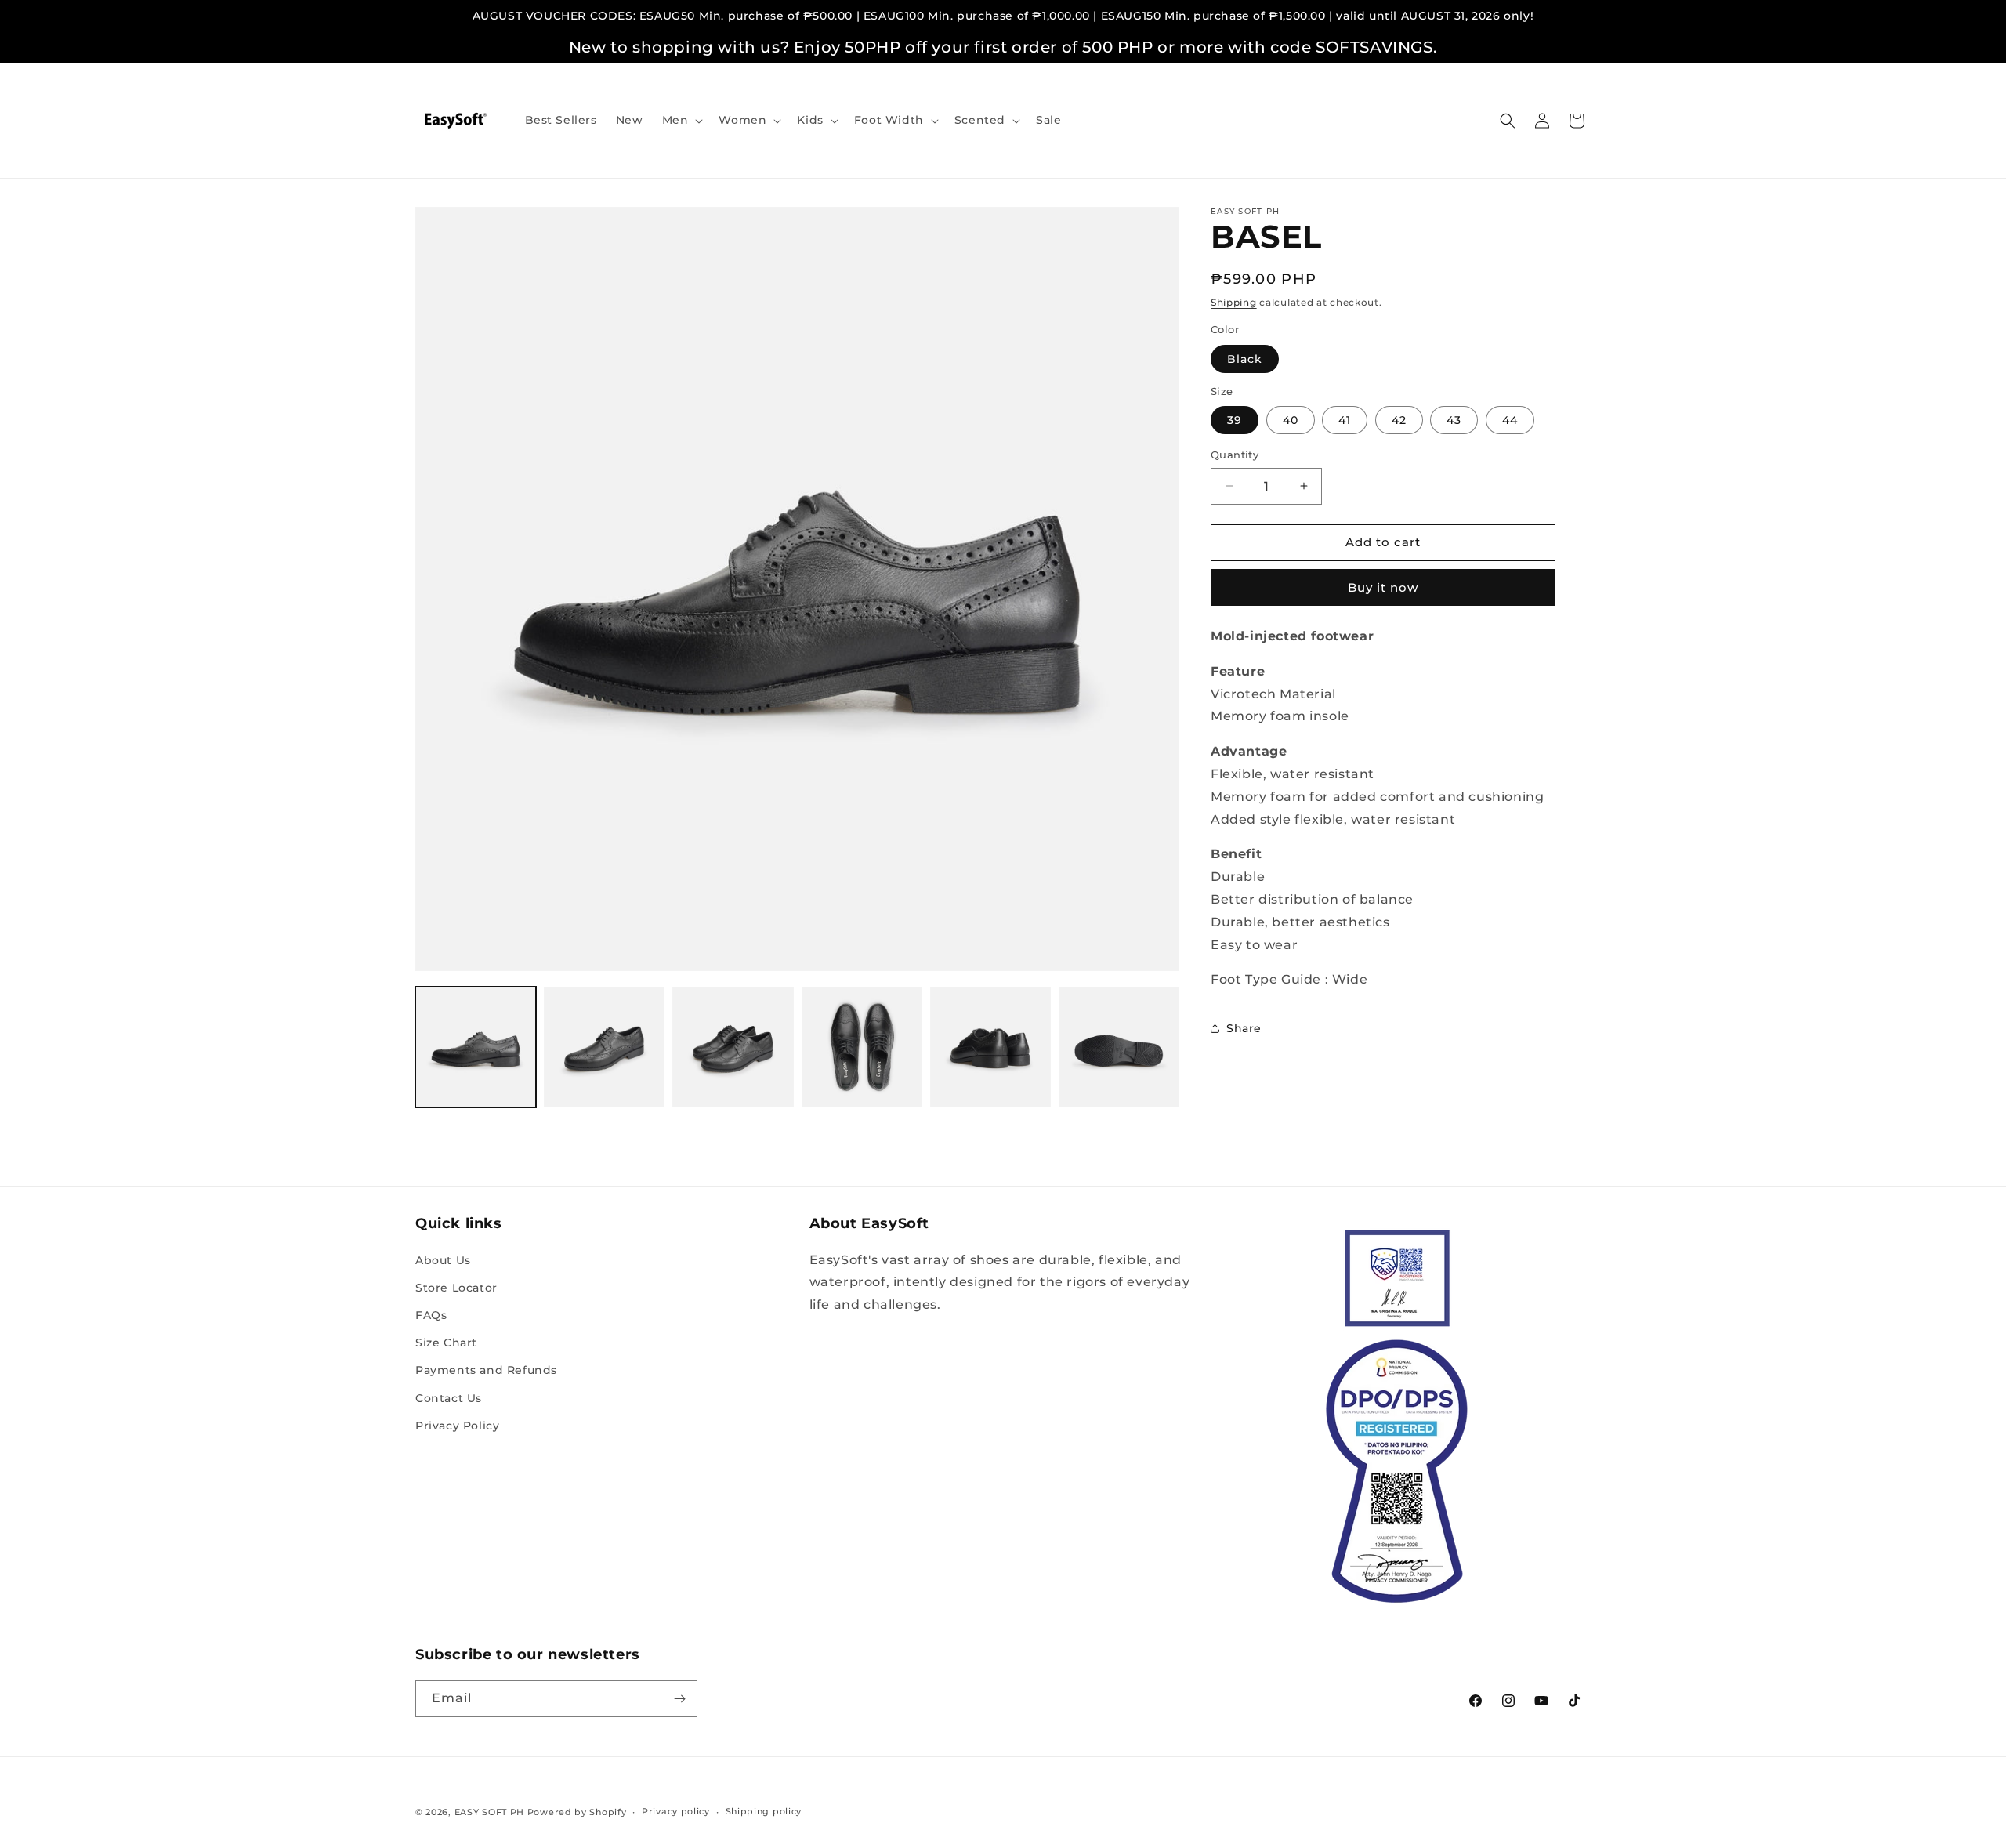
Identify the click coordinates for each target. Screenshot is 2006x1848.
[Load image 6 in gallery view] (1119, 1047)
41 (1345, 420)
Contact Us (449, 1398)
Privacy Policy (457, 1426)
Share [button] (1244, 1028)
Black (1245, 359)
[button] (681, 120)
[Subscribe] (679, 1699)
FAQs (431, 1315)
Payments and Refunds (486, 1370)
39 (1235, 420)
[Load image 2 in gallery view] (604, 1047)
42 (1399, 420)
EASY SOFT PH (489, 1812)
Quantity (1235, 455)
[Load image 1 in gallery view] (476, 1047)
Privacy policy (676, 1811)
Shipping (1234, 302)
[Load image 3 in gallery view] (733, 1047)
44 (1510, 420)
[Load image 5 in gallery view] (990, 1047)
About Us (443, 1260)
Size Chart (446, 1343)
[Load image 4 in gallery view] (862, 1047)
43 (1454, 420)
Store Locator (456, 1288)
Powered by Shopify (577, 1812)
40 (1291, 420)
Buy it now (1383, 587)
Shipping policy (764, 1811)
